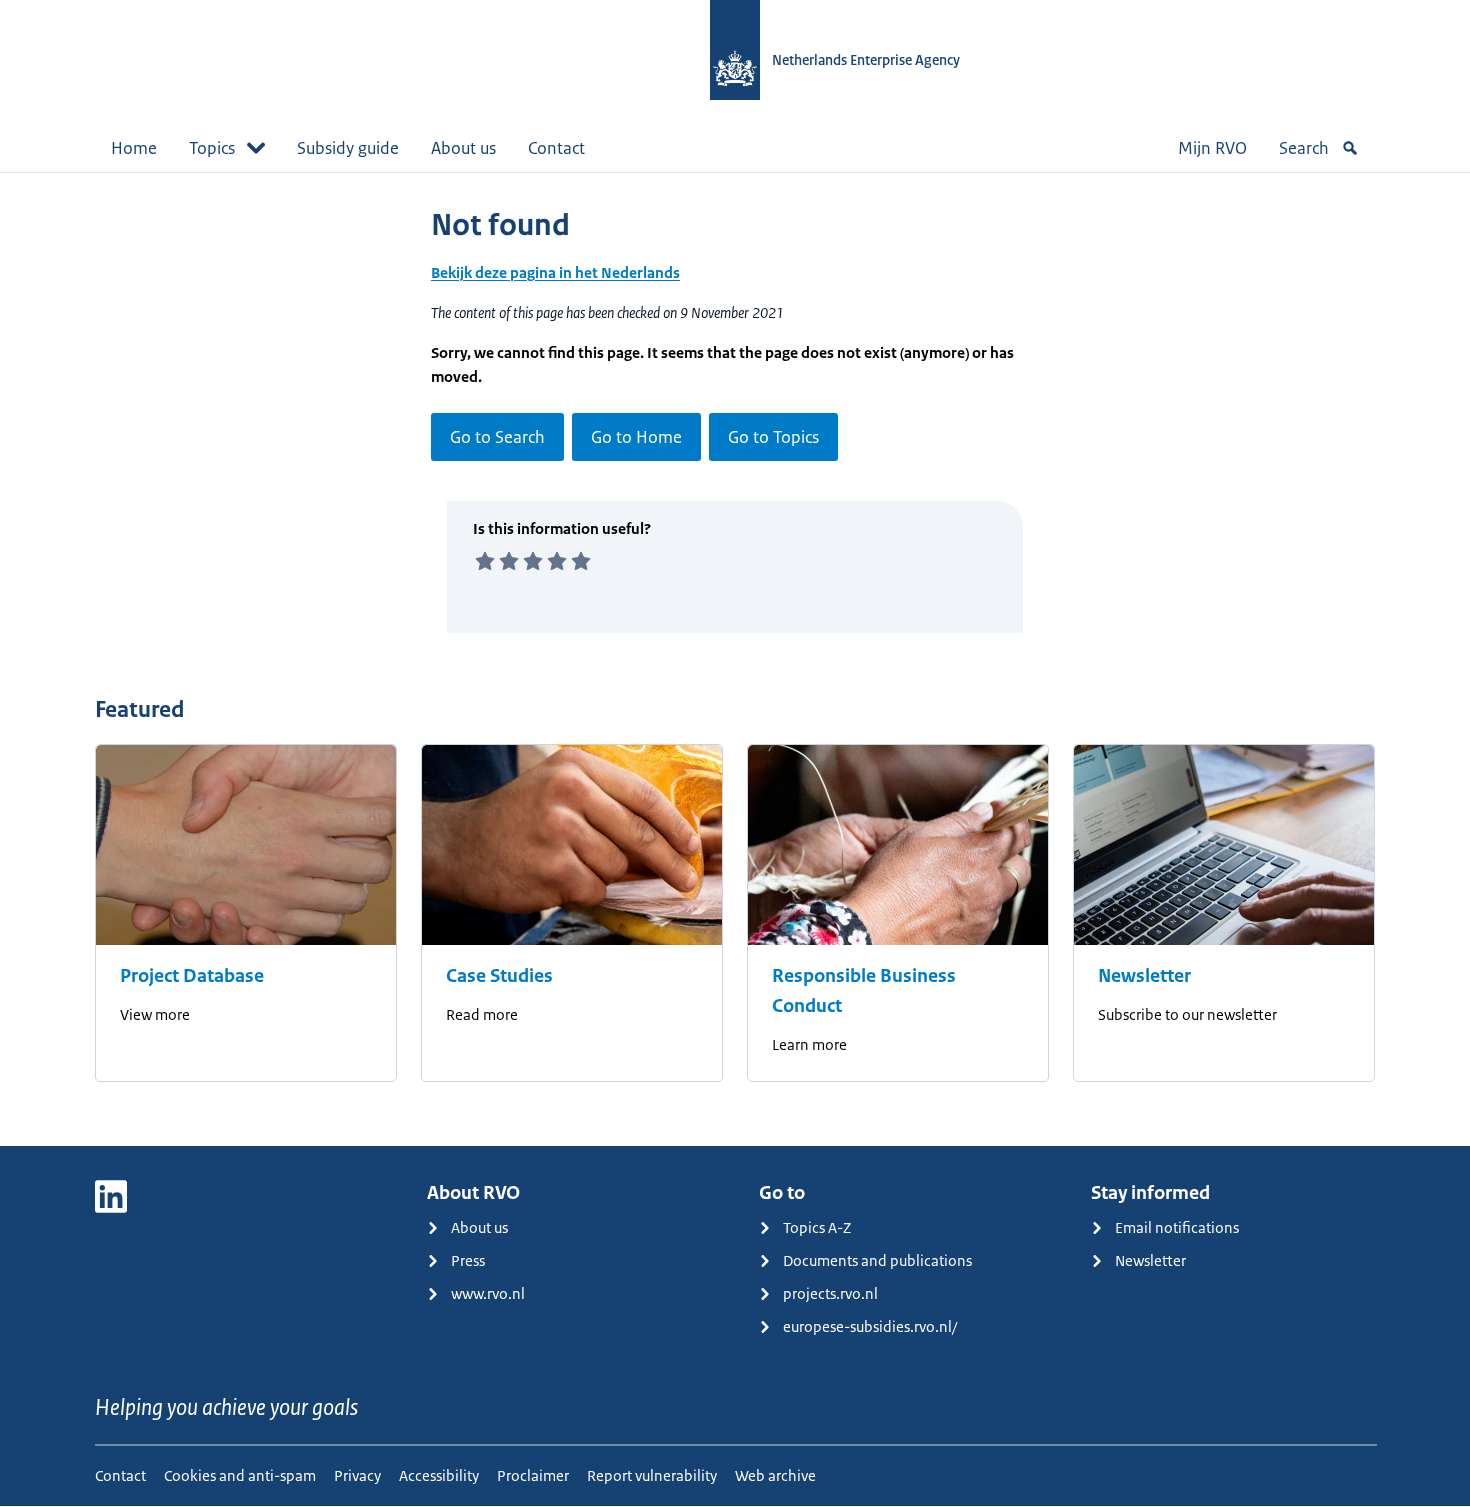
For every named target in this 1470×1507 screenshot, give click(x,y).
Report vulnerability (652, 1475)
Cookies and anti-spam (240, 1475)
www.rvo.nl (488, 1293)
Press (468, 1260)
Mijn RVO (1212, 148)
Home (134, 148)
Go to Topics (773, 437)
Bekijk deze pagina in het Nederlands (555, 272)
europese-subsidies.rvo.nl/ (870, 1326)
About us (463, 148)
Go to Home (636, 437)
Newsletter (1144, 976)
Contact (556, 148)
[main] (735, 659)
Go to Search (497, 437)
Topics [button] (212, 148)
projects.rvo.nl (830, 1293)
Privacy (357, 1475)
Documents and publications (877, 1260)
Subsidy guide (348, 148)
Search (1304, 148)
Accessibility (439, 1475)
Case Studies (499, 976)
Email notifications (1177, 1227)
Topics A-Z (817, 1227)
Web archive (775, 1475)
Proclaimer (533, 1475)
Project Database (192, 976)
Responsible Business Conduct (864, 991)
